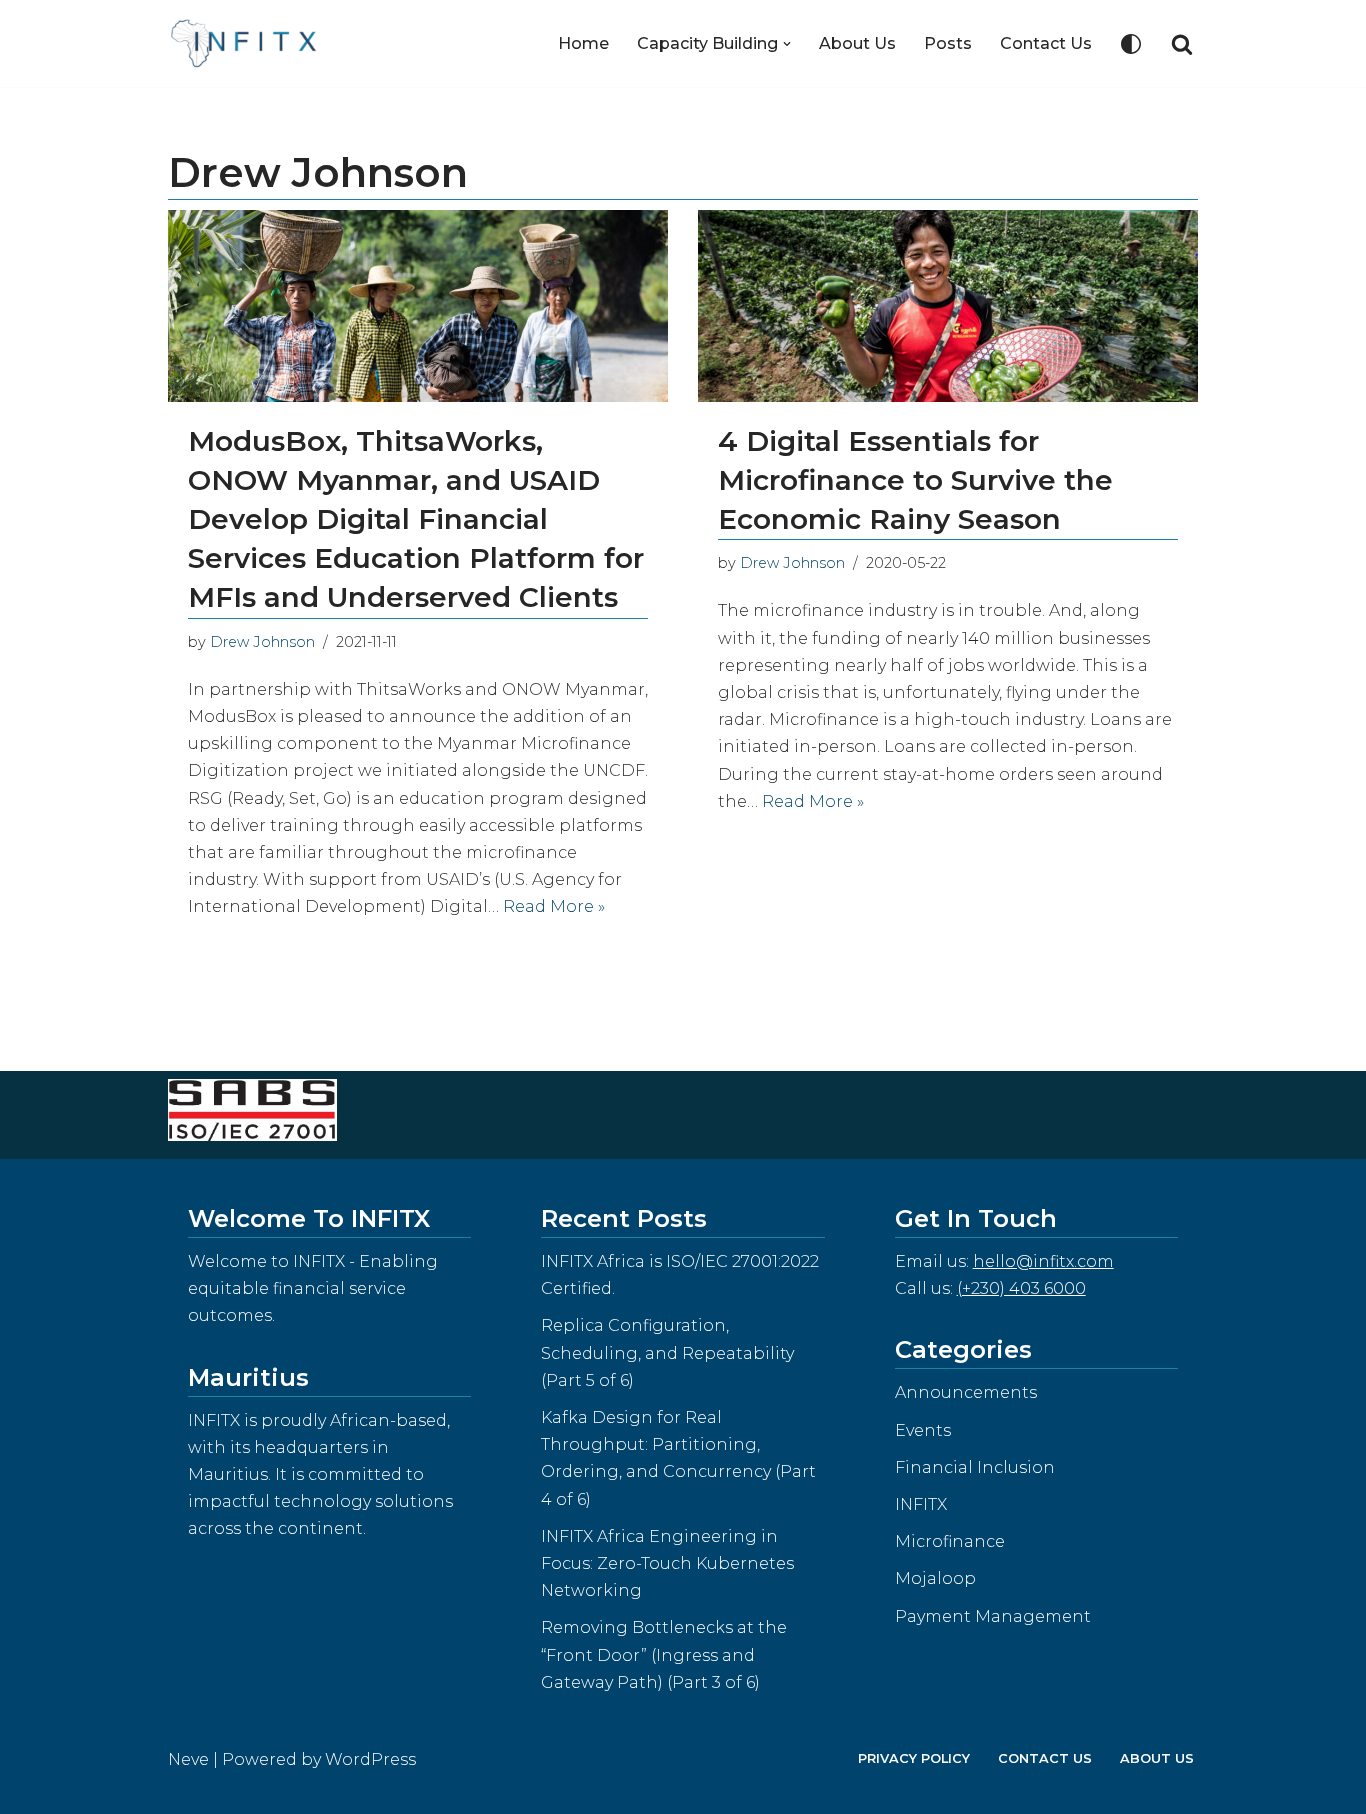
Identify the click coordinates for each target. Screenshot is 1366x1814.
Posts (948, 43)
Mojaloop (935, 1578)
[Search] (1182, 44)
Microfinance (950, 1541)
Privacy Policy (914, 1758)
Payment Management (993, 1616)
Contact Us (1046, 43)
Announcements (966, 1392)
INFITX (921, 1504)
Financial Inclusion (975, 1467)
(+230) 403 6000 (1021, 1288)
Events (923, 1430)
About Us (857, 43)
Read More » (554, 906)
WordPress (370, 1759)
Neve (188, 1759)
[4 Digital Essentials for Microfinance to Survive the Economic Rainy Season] (948, 305)
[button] (787, 44)
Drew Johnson (262, 642)
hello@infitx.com (1043, 1261)
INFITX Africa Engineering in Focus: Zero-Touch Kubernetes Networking (667, 1563)
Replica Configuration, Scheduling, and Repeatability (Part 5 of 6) (667, 1352)
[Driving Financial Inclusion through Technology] (249, 43)
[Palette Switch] (1131, 44)
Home (583, 43)
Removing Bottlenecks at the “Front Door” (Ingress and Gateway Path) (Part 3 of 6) (664, 1654)
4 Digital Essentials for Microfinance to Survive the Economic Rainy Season (915, 480)
